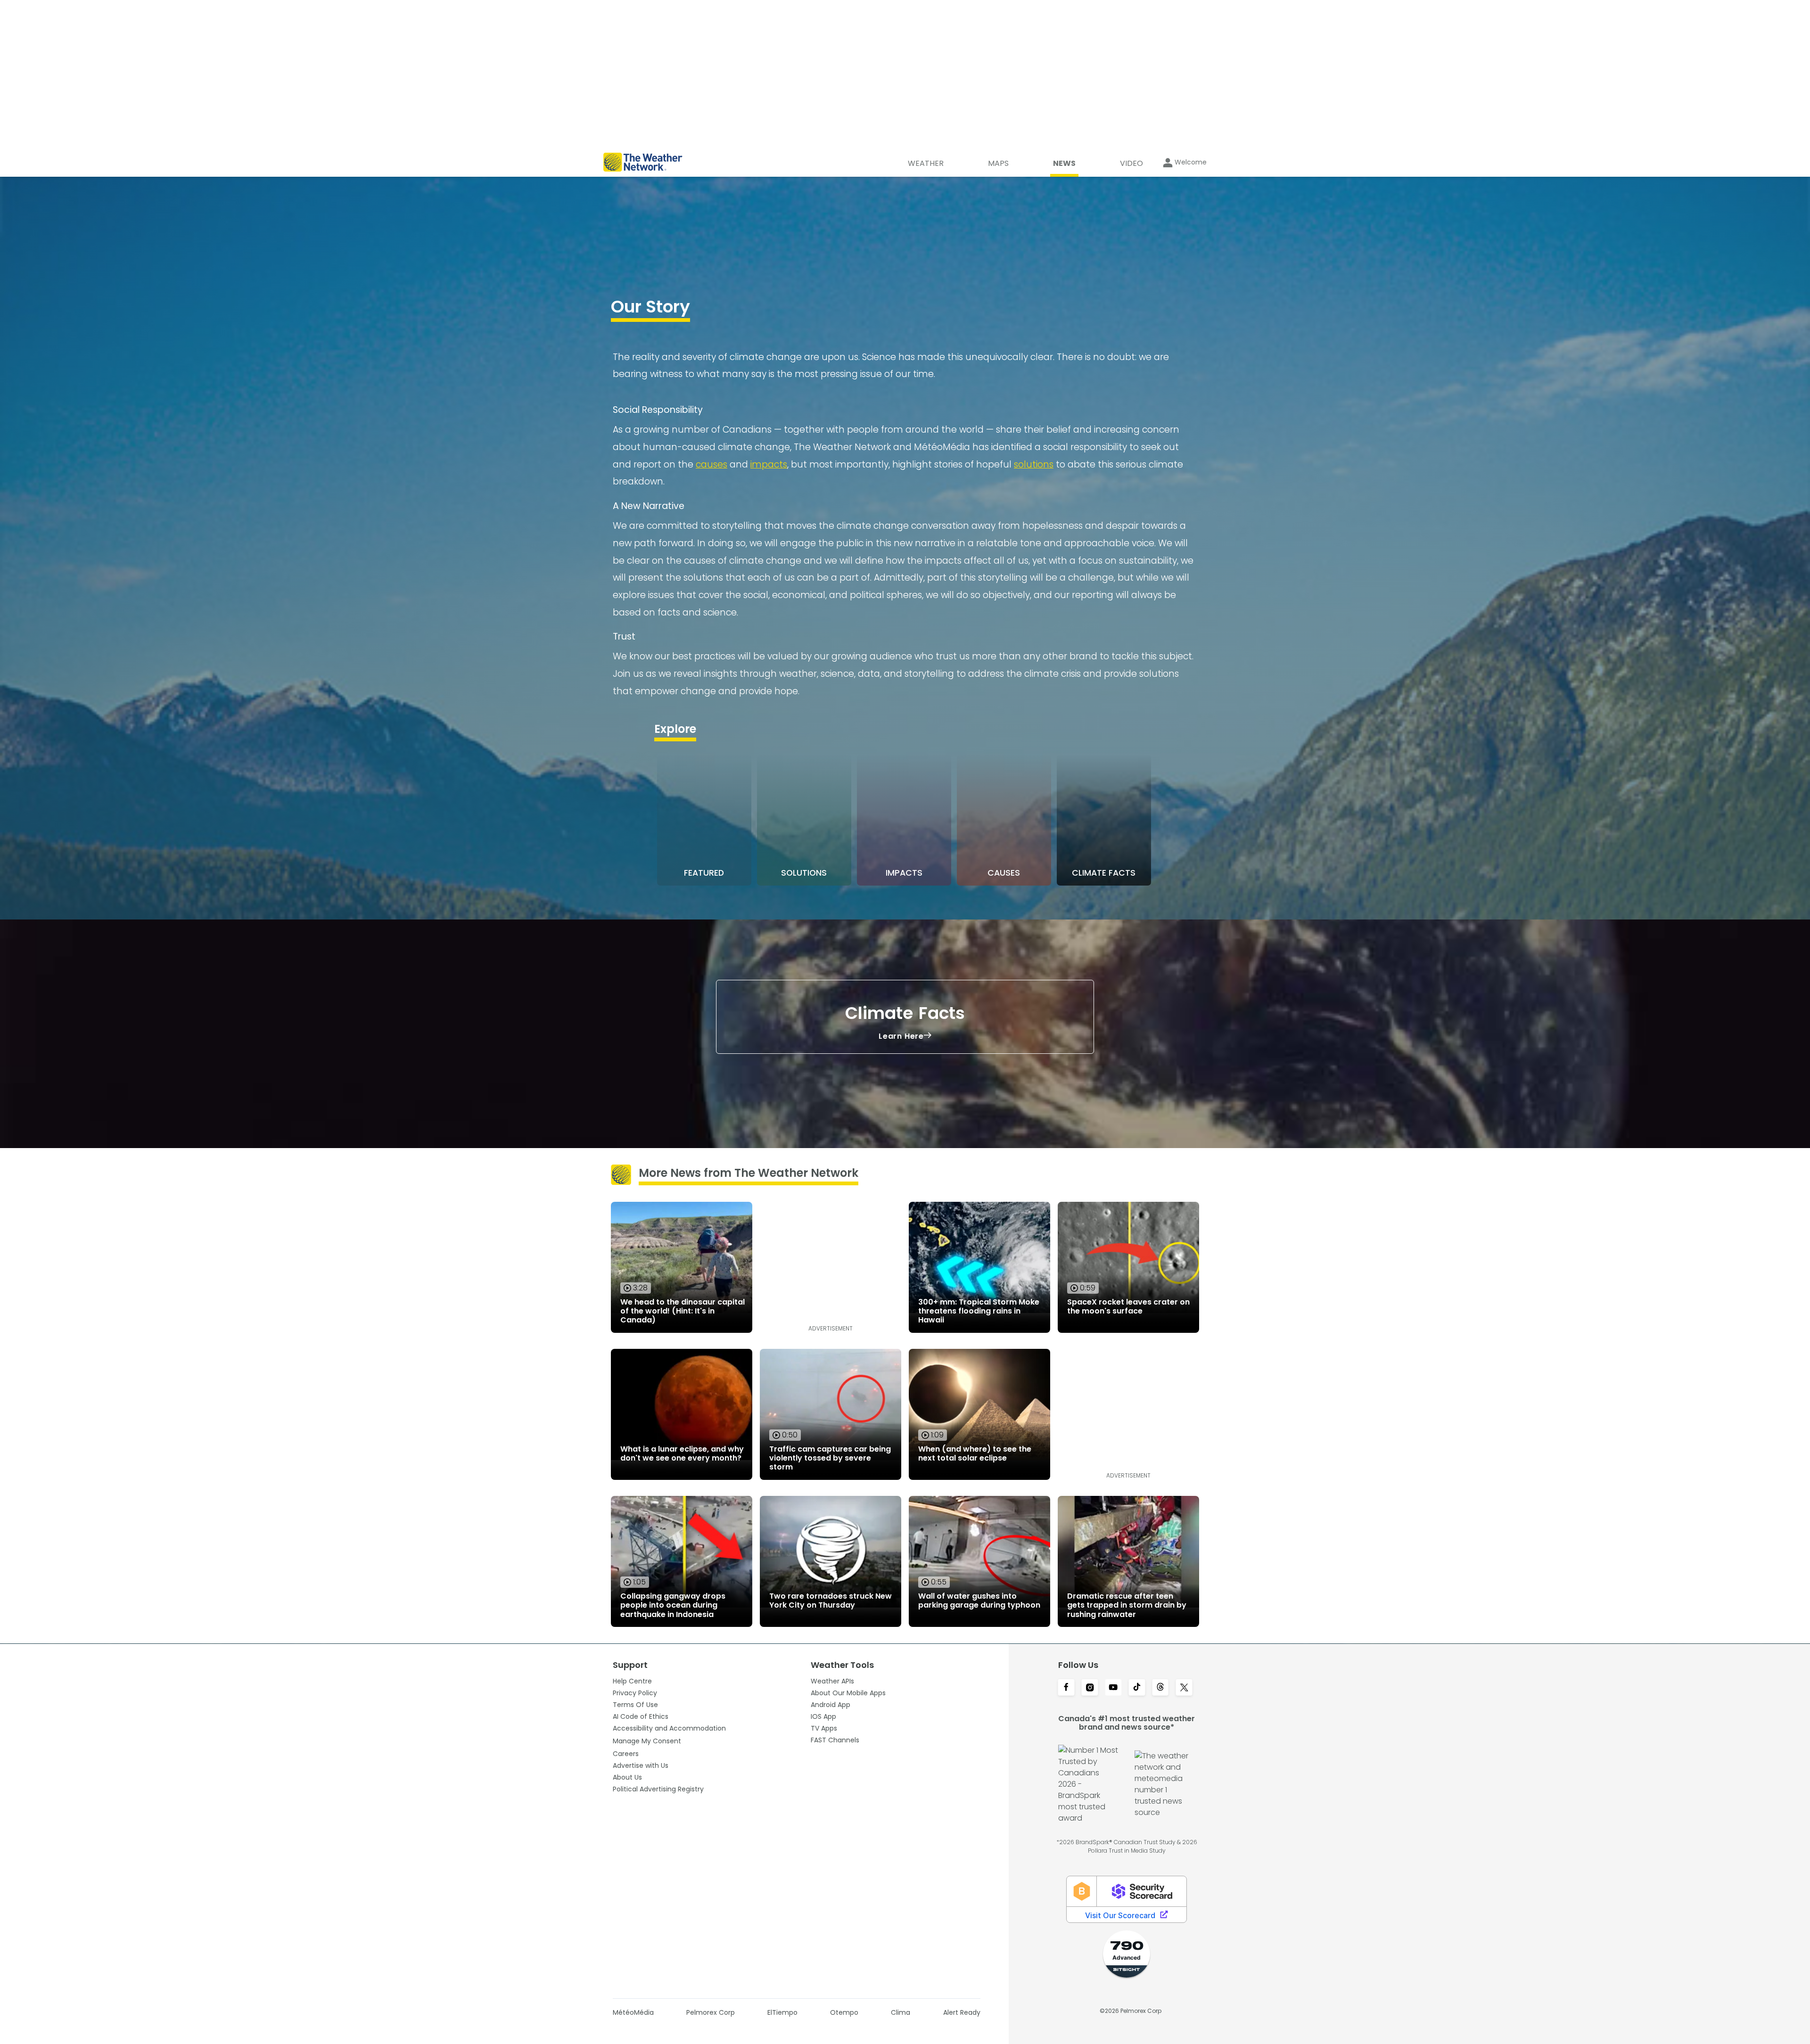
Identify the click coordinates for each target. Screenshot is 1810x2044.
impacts (769, 464)
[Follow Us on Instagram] (1090, 1688)
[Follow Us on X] (1184, 1688)
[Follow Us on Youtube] (1113, 1688)
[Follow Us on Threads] (1160, 1688)
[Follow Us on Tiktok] (1137, 1688)
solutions (1034, 464)
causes (712, 464)
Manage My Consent (647, 1741)
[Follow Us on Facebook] (1066, 1688)
